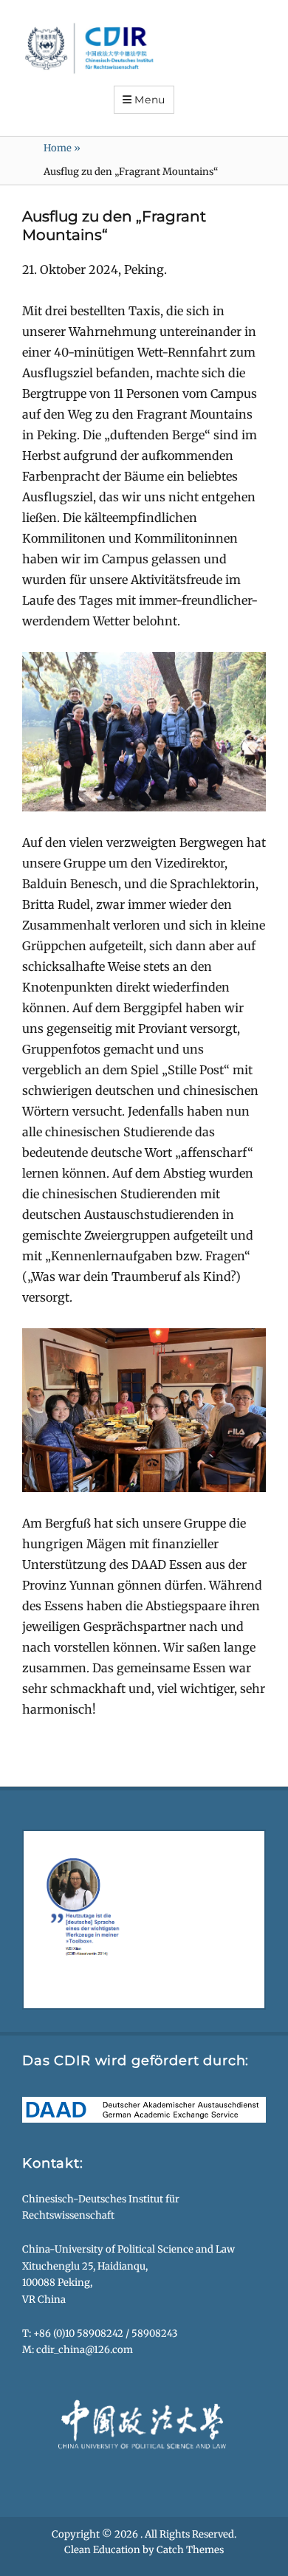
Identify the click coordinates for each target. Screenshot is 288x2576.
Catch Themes (190, 2552)
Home (62, 148)
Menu (150, 100)
